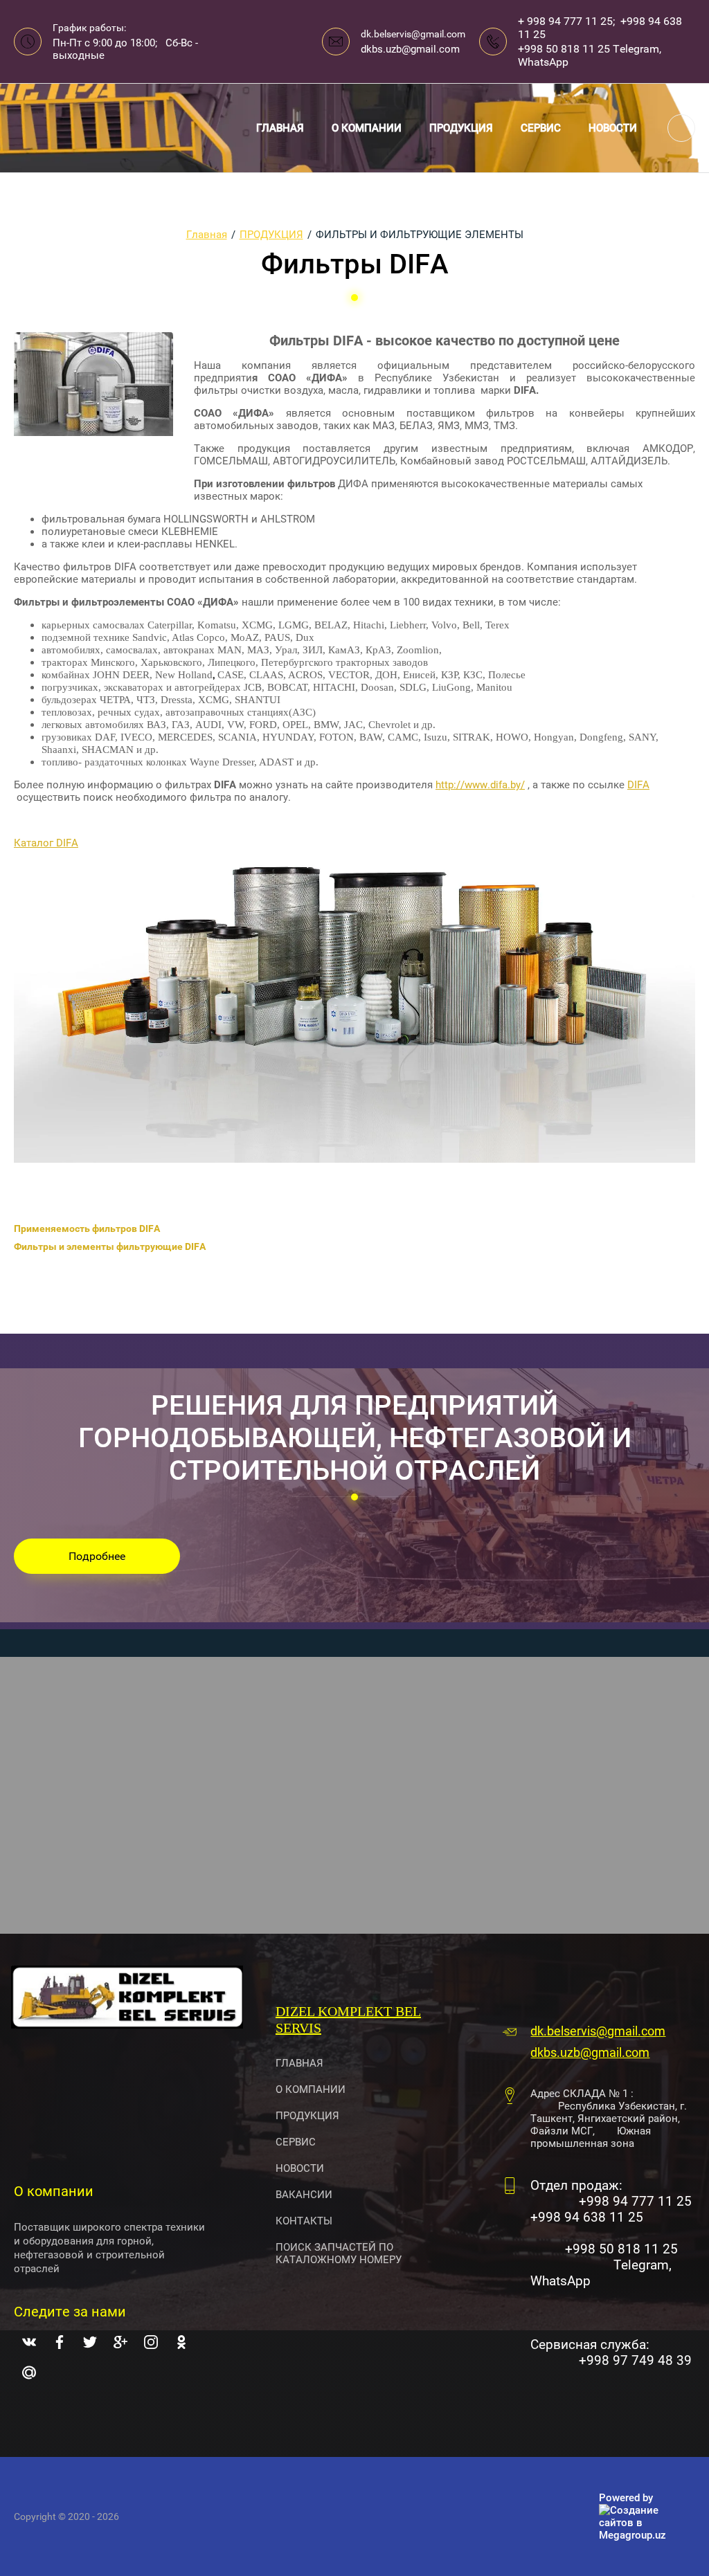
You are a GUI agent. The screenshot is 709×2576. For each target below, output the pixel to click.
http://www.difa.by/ (480, 785)
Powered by (626, 2498)
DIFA (638, 785)
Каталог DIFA (46, 843)
